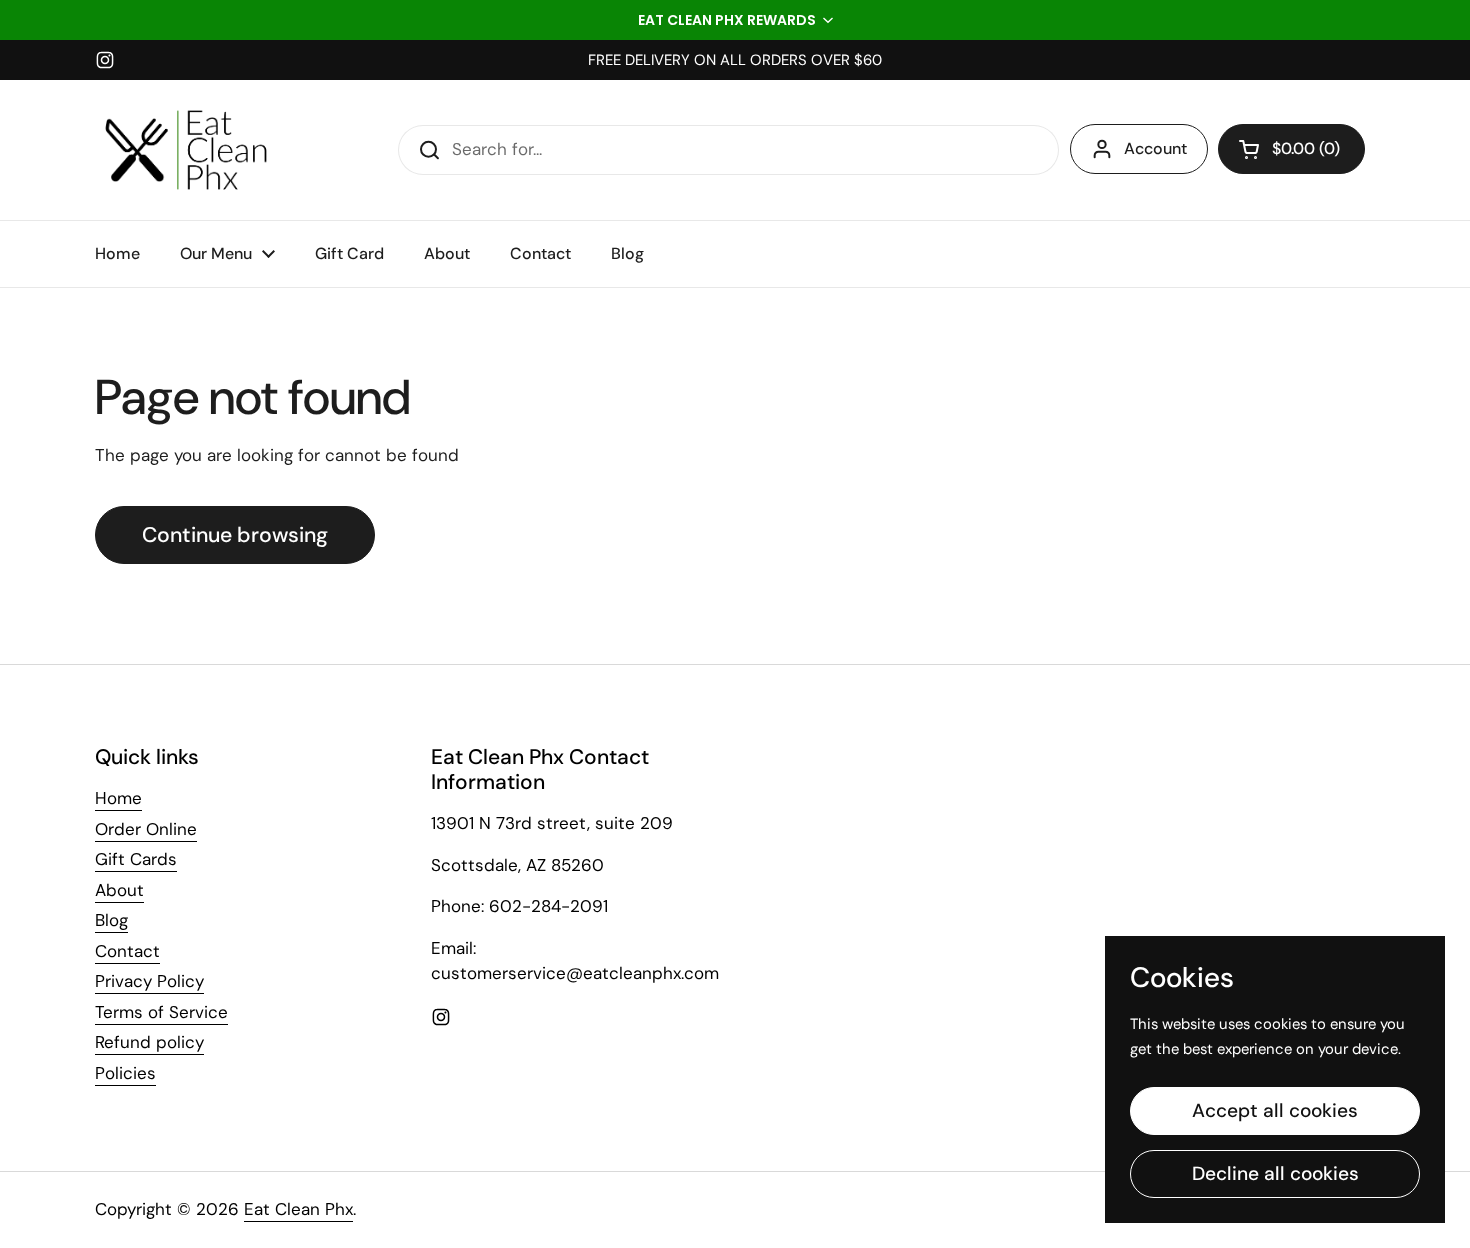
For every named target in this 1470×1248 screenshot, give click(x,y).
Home (118, 798)
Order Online (146, 829)
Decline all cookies (1275, 1173)
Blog (111, 920)
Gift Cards (136, 859)
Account (1155, 148)
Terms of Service (161, 1012)
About (119, 890)
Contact (127, 951)
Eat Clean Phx (298, 1209)
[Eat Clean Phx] (186, 150)
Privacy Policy (149, 981)
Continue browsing (235, 535)
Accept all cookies (1275, 1110)
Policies (125, 1073)
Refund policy (149, 1042)
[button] (735, 20)
